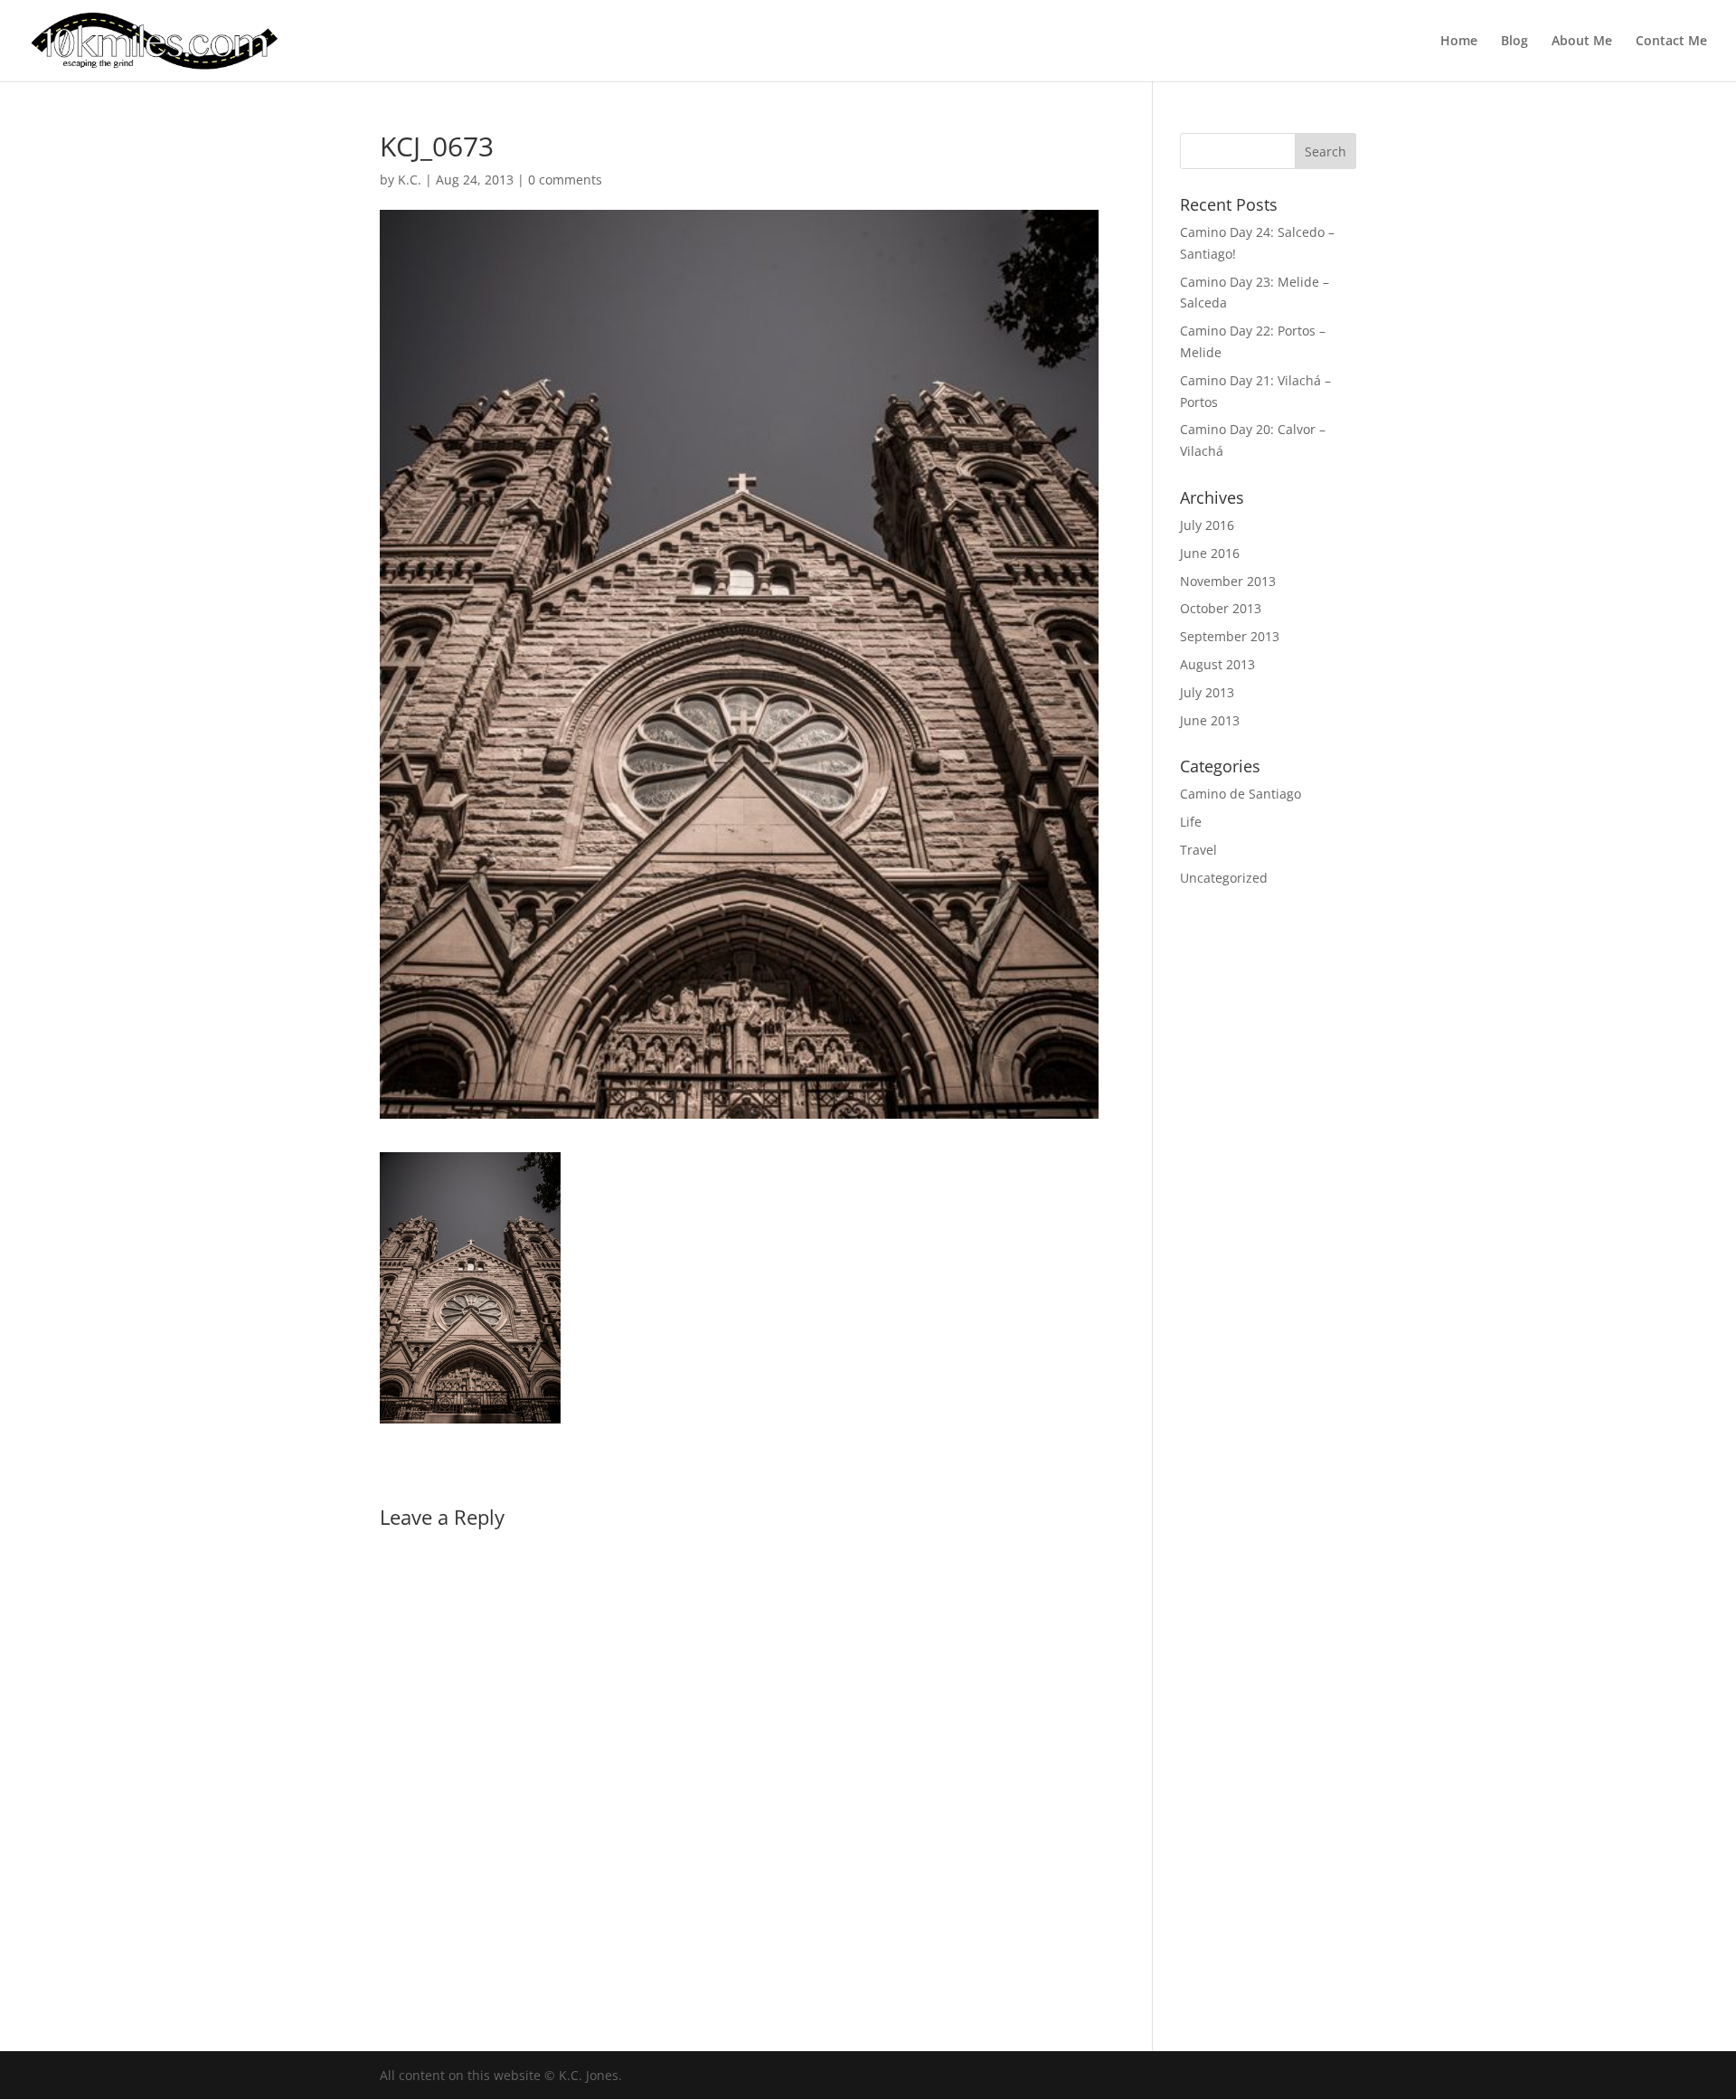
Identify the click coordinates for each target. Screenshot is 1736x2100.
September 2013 (1230, 636)
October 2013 (1221, 608)
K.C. (410, 180)
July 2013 (1207, 692)
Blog (1514, 42)
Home (1459, 42)
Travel (1198, 850)
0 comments (565, 180)
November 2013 (1228, 581)
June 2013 (1210, 720)
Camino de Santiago (1241, 794)
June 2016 (1210, 553)
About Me (1582, 42)
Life (1191, 822)
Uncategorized (1224, 878)
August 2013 (1217, 664)
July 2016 (1207, 525)
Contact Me (1671, 42)
